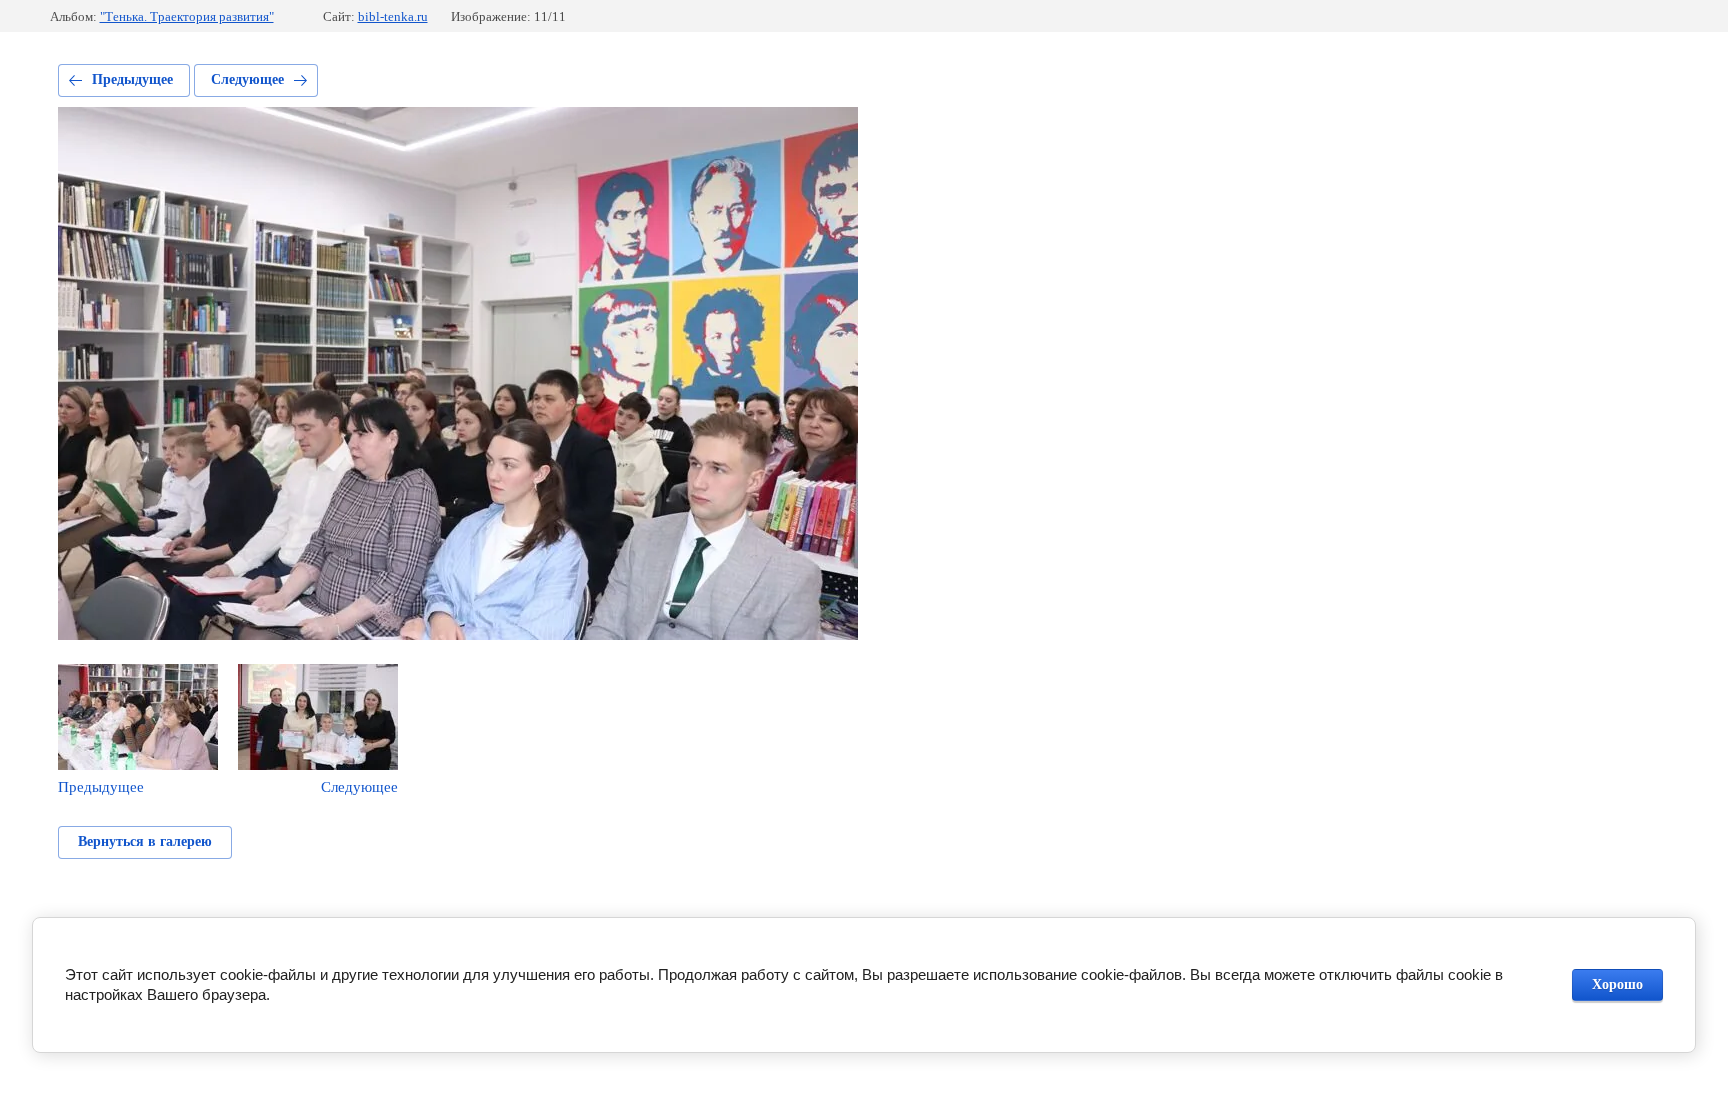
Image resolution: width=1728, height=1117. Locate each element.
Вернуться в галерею (145, 841)
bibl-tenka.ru (393, 16)
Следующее (247, 79)
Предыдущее (132, 79)
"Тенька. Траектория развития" (187, 16)
